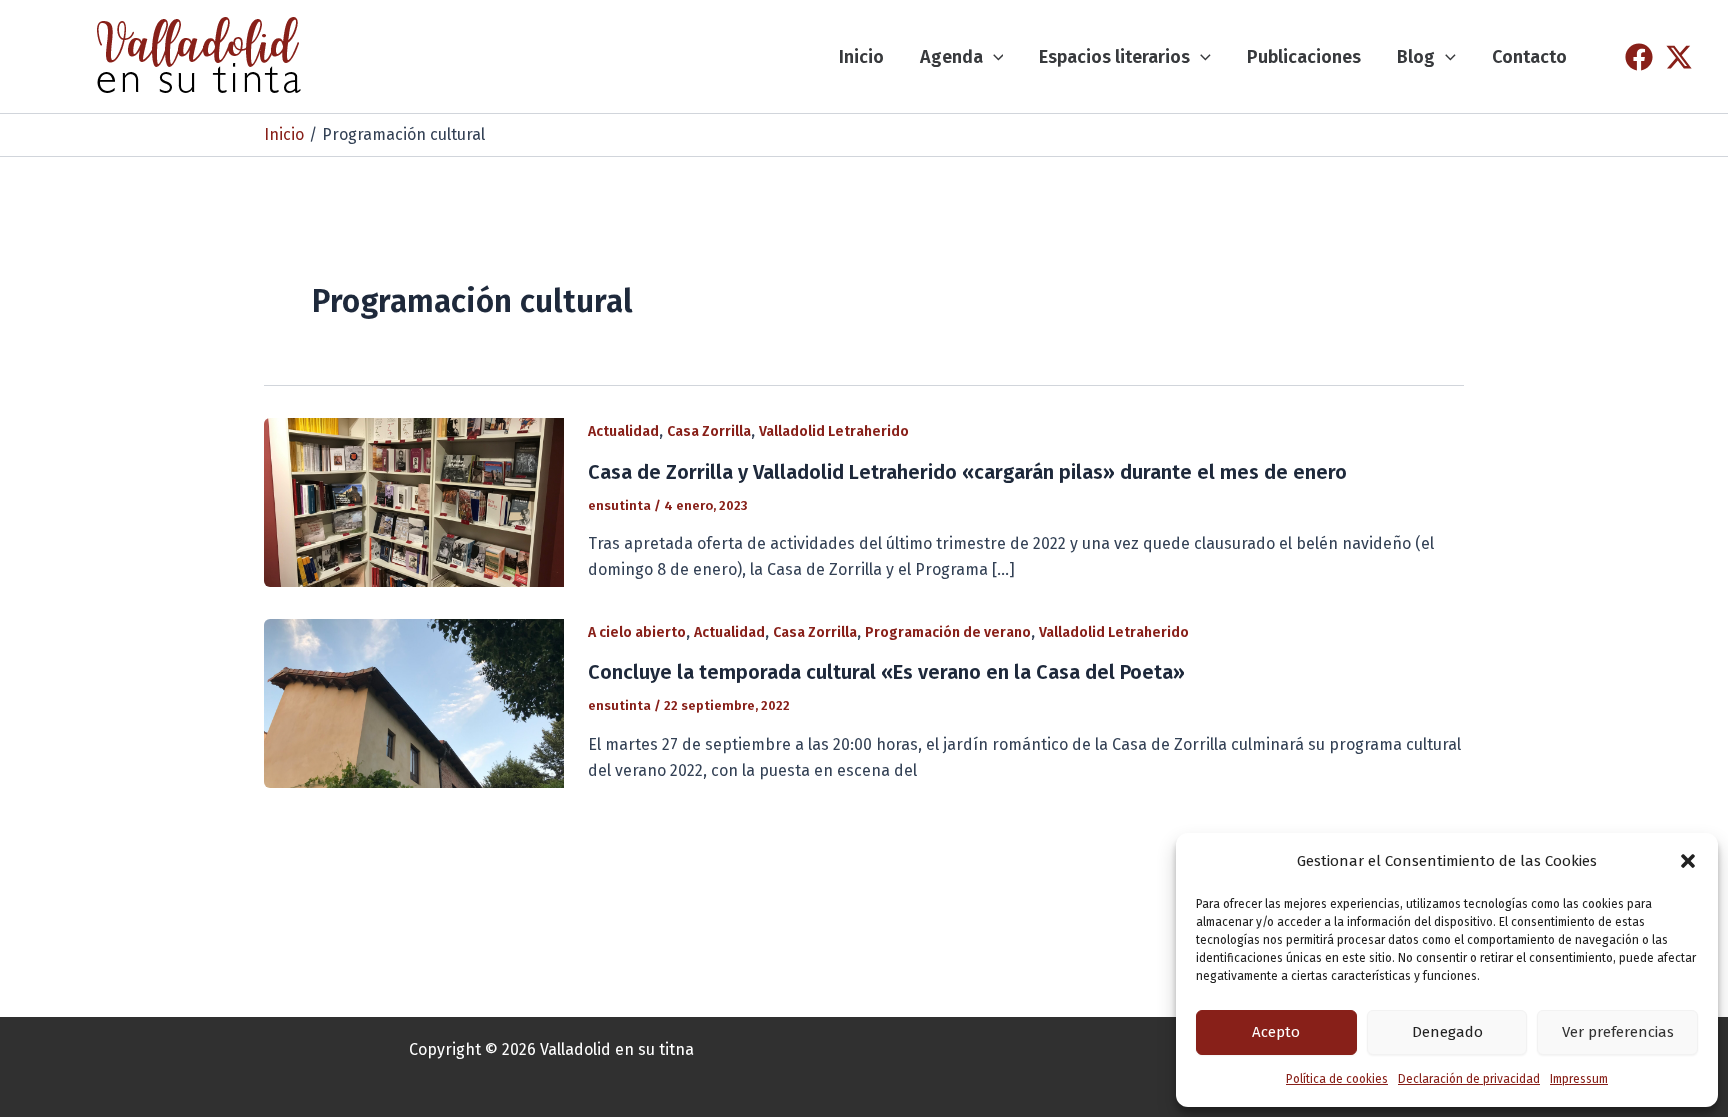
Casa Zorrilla (709, 431)
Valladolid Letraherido (834, 431)
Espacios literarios (1114, 57)
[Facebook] (1639, 57)
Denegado (1447, 1032)
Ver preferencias (1618, 1032)
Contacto (1529, 57)
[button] (1688, 861)
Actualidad (623, 431)
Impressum (1579, 1079)
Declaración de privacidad (1469, 1079)
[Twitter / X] (1679, 57)
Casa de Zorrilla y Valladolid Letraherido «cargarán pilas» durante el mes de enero (967, 472)
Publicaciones (1304, 57)
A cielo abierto (637, 632)
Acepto (1276, 1032)
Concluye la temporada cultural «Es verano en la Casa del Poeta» (886, 672)
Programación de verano (948, 632)
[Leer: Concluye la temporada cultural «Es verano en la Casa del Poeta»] (414, 702)
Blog (1416, 57)
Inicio (861, 57)
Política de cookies (1337, 1079)
